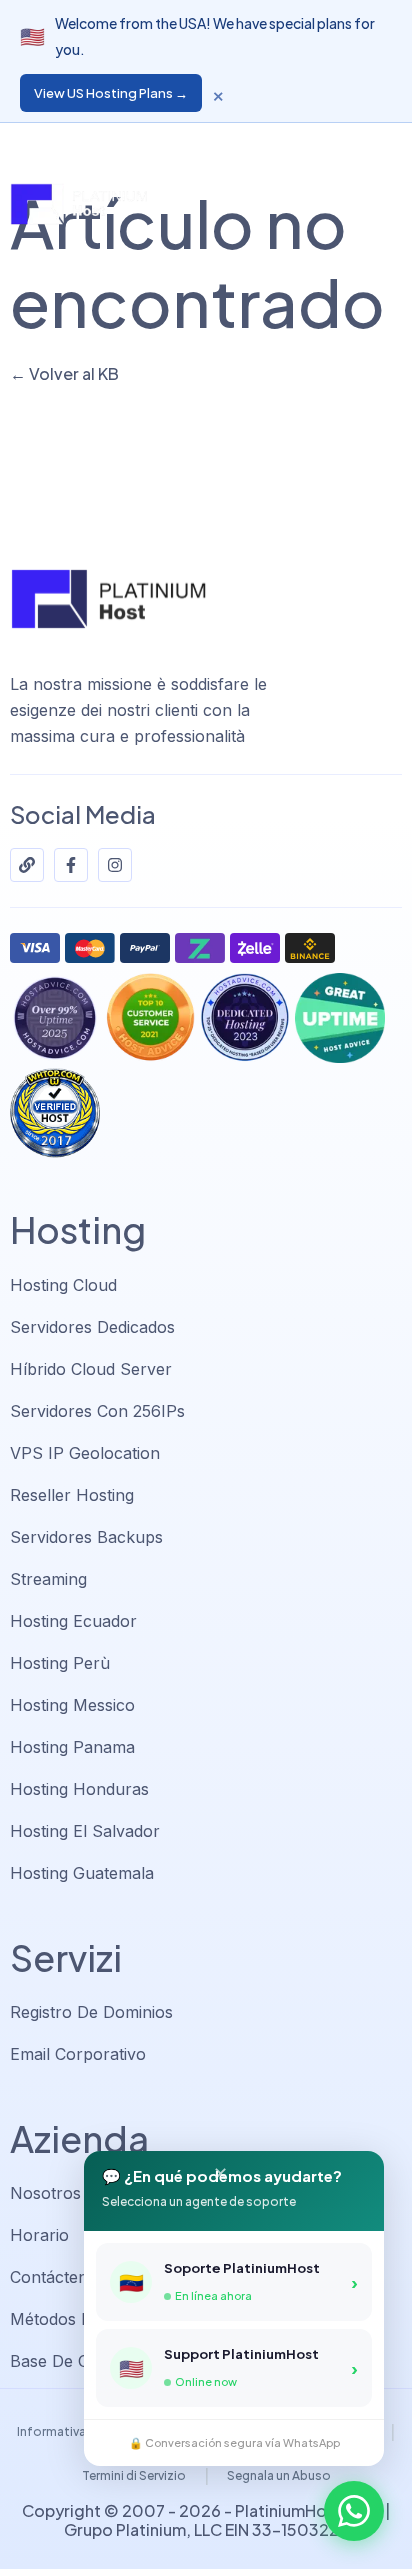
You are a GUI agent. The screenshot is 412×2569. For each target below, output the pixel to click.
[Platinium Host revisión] (55, 1113)
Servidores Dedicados (92, 1327)
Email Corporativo (78, 2054)
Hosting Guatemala (82, 1873)
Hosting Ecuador (73, 1621)
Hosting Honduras (79, 1789)
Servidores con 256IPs (97, 1411)
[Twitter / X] (27, 865)
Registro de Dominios (91, 2012)
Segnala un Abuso (279, 2475)
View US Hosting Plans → (111, 93)
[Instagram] (115, 865)
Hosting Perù (60, 1663)
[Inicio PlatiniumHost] (78, 204)
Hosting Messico (72, 1705)
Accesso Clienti (339, 139)
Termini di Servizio (134, 2475)
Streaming (48, 1579)
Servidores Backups (86, 1537)
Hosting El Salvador (85, 1831)
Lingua (222, 139)
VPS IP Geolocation (85, 1453)
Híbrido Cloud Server (91, 1369)
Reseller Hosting (72, 1495)
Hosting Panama (72, 1747)
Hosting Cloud (63, 1285)
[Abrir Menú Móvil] (382, 205)
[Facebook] (71, 865)
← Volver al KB (64, 373)
